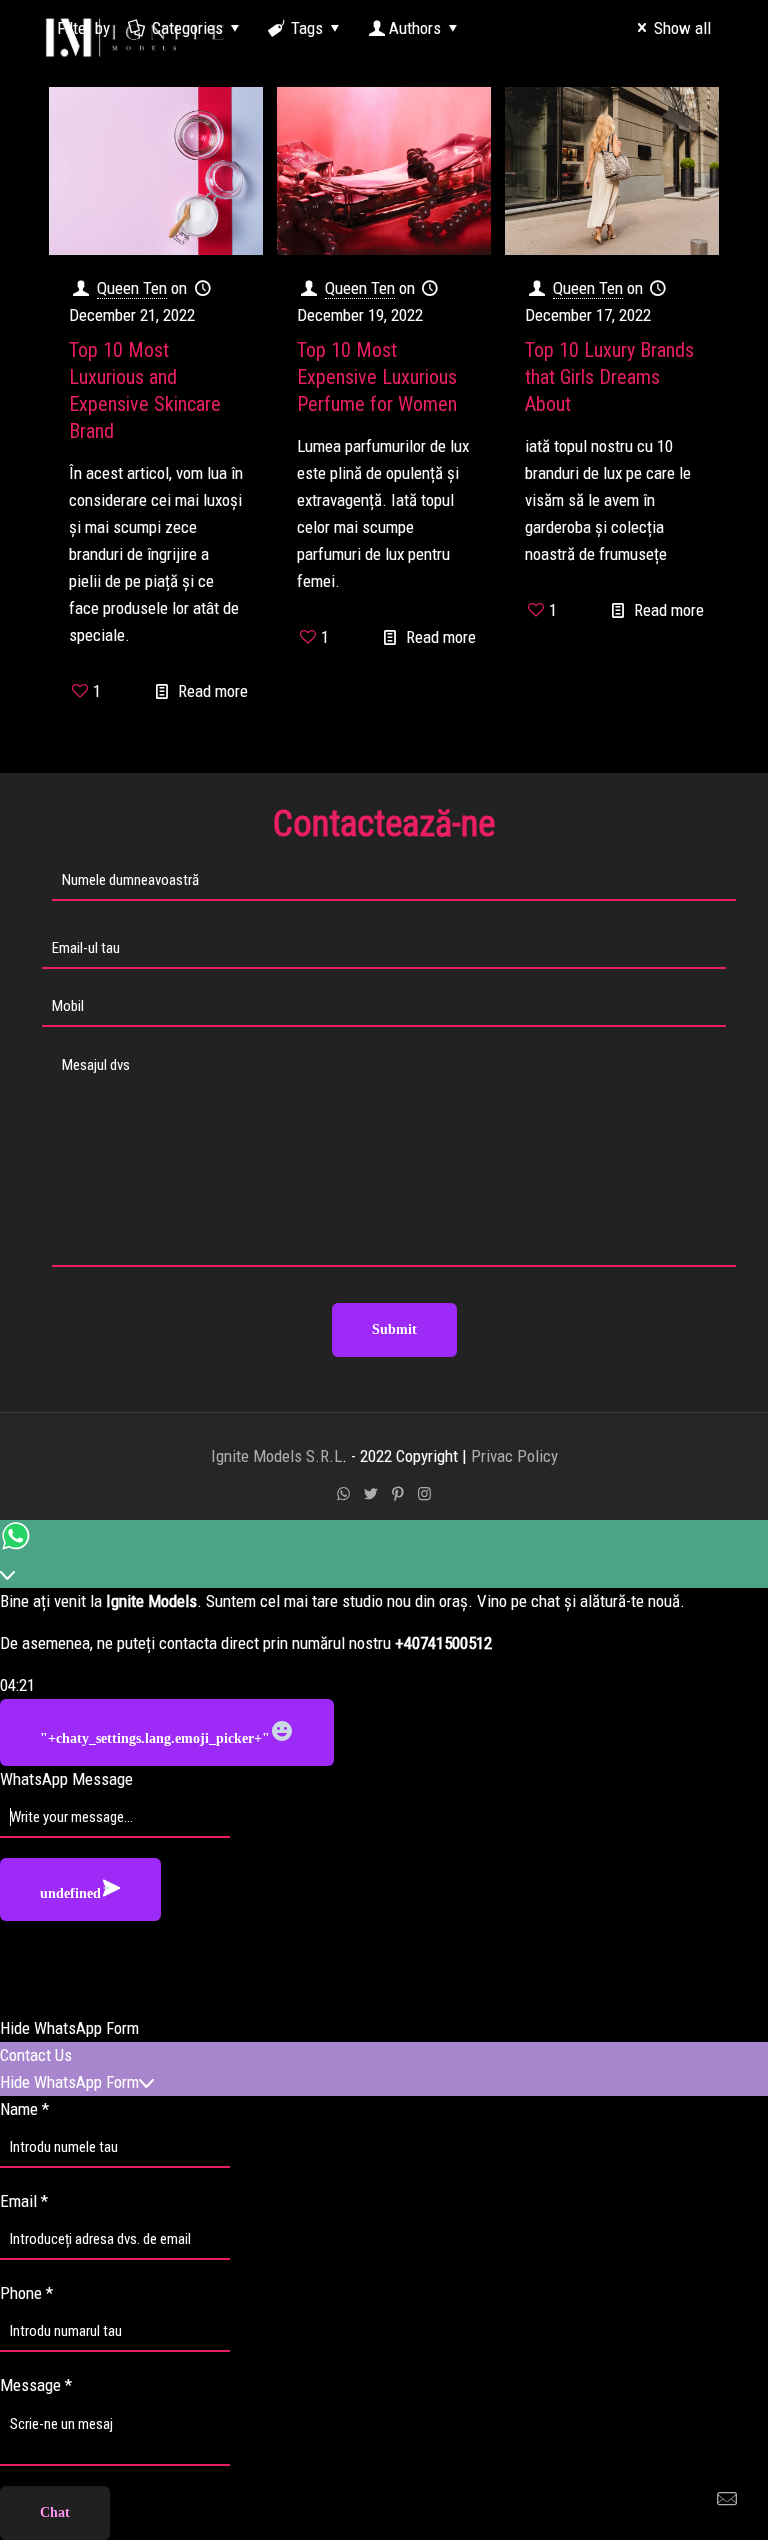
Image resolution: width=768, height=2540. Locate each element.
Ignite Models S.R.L (276, 1456)
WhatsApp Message (66, 1779)
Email (24, 2201)
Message (36, 2385)
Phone (26, 2293)
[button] (384, 2028)
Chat (55, 2512)
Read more (213, 691)
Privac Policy (514, 1456)
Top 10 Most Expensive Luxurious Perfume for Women (377, 377)
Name (24, 2109)
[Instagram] (424, 1494)
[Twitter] (370, 1494)
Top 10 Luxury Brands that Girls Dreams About (609, 377)
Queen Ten (132, 288)
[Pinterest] (397, 1494)
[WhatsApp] (343, 1494)
